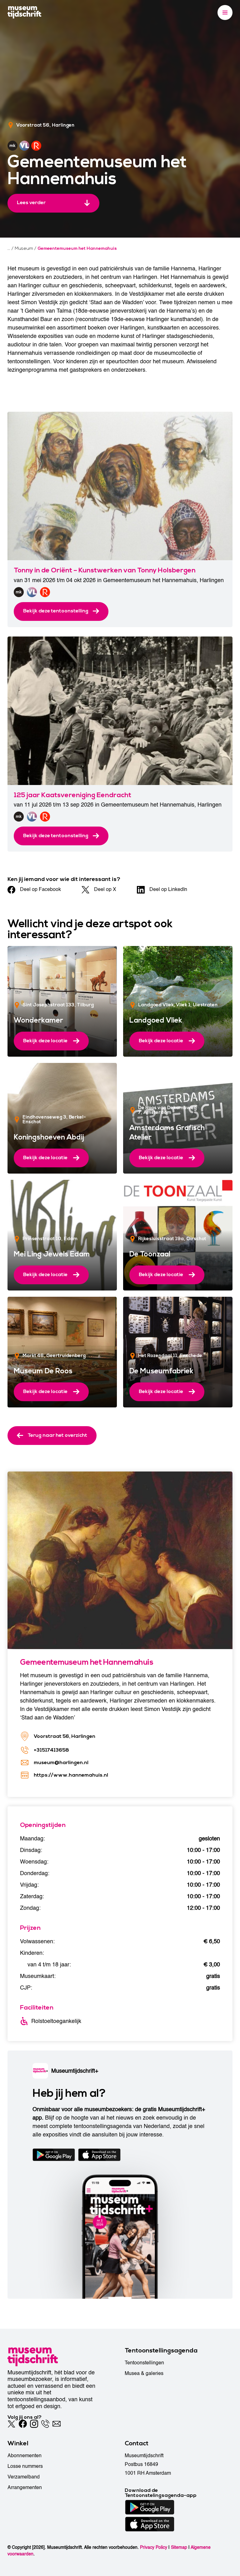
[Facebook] (23, 2424)
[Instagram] (34, 2424)
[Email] (57, 2424)
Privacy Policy (154, 2547)
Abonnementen (25, 2456)
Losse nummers (25, 2466)
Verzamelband (24, 2477)
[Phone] (45, 2424)
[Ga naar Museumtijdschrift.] (9, 249)
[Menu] (225, 13)
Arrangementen (25, 2488)
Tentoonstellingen (144, 2363)
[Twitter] (12, 2424)
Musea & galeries (144, 2373)
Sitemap (179, 2547)
